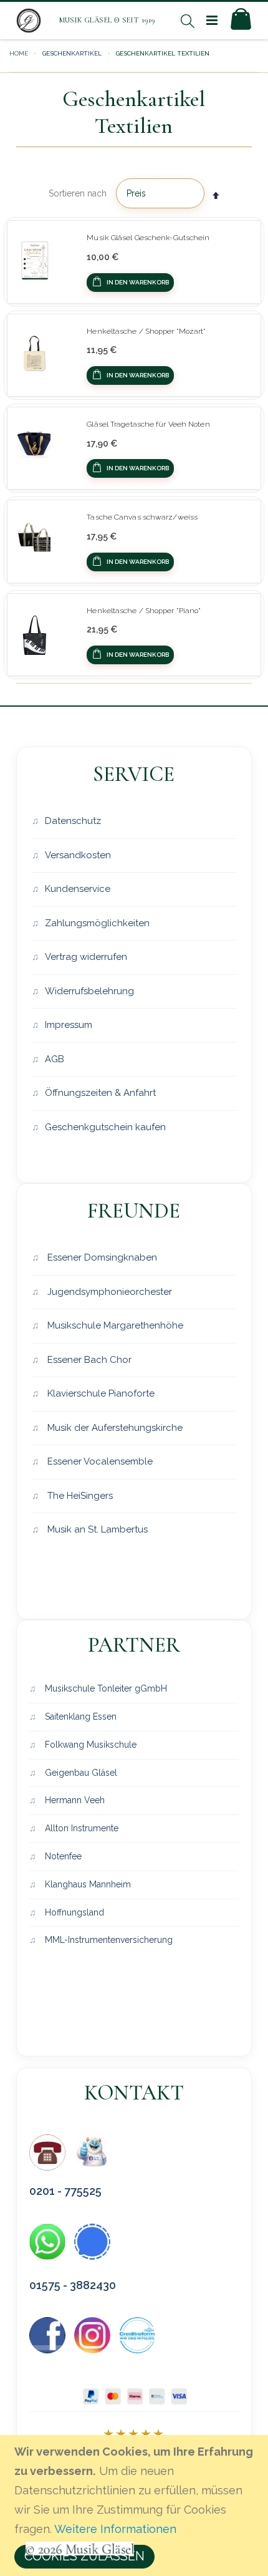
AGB (55, 1059)
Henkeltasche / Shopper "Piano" (144, 611)
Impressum (69, 1025)
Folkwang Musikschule (89, 1745)
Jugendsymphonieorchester (108, 1292)
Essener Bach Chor (88, 1360)
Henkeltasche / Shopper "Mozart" (146, 331)
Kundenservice (78, 889)
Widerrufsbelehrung (89, 991)
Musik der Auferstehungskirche (114, 1428)
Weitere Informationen (115, 2529)
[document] (136, 2506)
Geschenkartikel (72, 53)
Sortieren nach (78, 193)
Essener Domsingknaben (101, 1257)
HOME (19, 53)
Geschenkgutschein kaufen (105, 1127)
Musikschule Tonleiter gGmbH (105, 1688)
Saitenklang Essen (79, 1717)
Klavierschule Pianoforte (100, 1393)
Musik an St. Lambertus (96, 1529)
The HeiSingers (79, 1496)
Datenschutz (73, 821)
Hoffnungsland (73, 1912)
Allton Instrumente (80, 1828)
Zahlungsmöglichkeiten (97, 923)
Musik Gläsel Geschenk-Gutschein (148, 238)
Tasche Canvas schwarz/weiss (142, 517)
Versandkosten (78, 855)
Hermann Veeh (74, 1800)
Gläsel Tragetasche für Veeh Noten (148, 424)
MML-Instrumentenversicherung (108, 1940)
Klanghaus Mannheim (87, 1884)
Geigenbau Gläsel (80, 1773)
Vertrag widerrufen (86, 957)
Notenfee (62, 1856)
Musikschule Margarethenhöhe (114, 1325)
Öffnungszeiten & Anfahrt (100, 1093)
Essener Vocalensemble (99, 1461)
